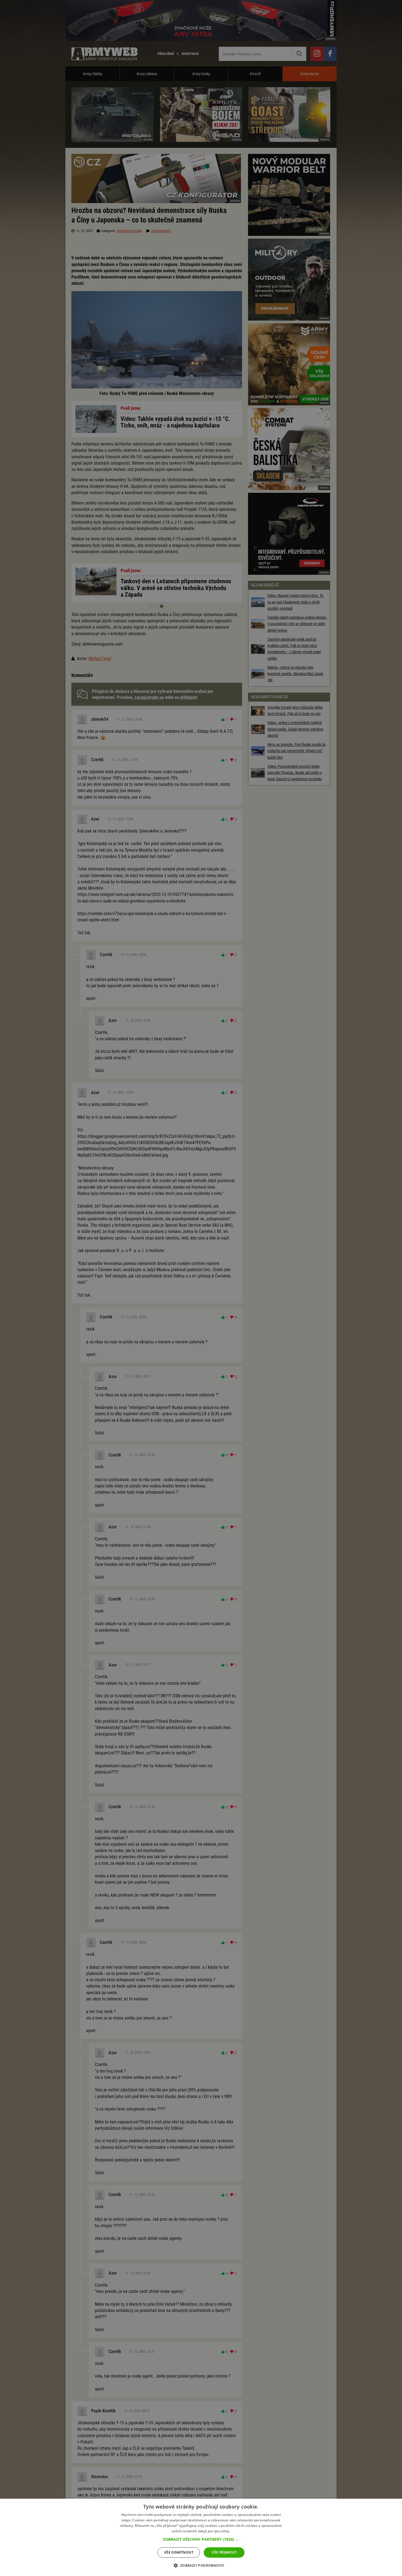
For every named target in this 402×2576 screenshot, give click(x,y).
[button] (201, 2539)
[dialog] (201, 2537)
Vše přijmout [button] (224, 2552)
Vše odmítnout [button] (179, 2552)
